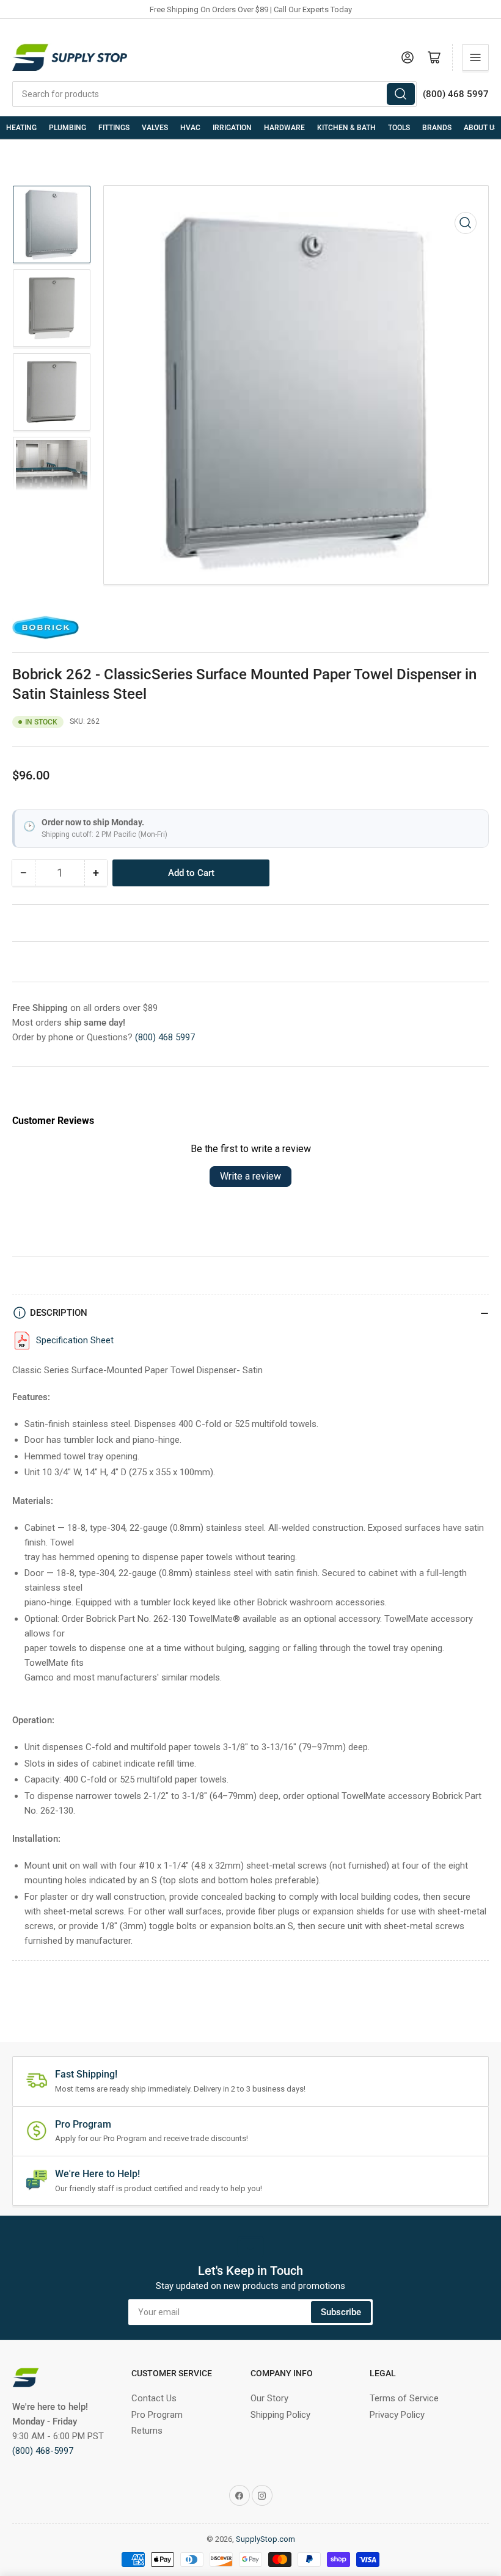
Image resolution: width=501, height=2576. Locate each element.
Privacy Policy (397, 2415)
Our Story (269, 2398)
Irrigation (232, 128)
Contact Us (154, 2398)
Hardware (284, 128)
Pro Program (157, 2415)
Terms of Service (404, 2398)
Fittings (114, 128)
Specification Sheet (75, 1340)
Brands (437, 128)
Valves (155, 128)
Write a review (250, 1176)
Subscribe (341, 2312)
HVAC (190, 128)
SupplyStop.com (265, 2539)
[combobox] (214, 94)
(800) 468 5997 (165, 1037)
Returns (147, 2431)
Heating (21, 128)
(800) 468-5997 (43, 2451)
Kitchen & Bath (346, 128)
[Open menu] (475, 57)
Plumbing (68, 128)
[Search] (401, 94)
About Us (481, 128)
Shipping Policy (280, 2415)
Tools (399, 128)
